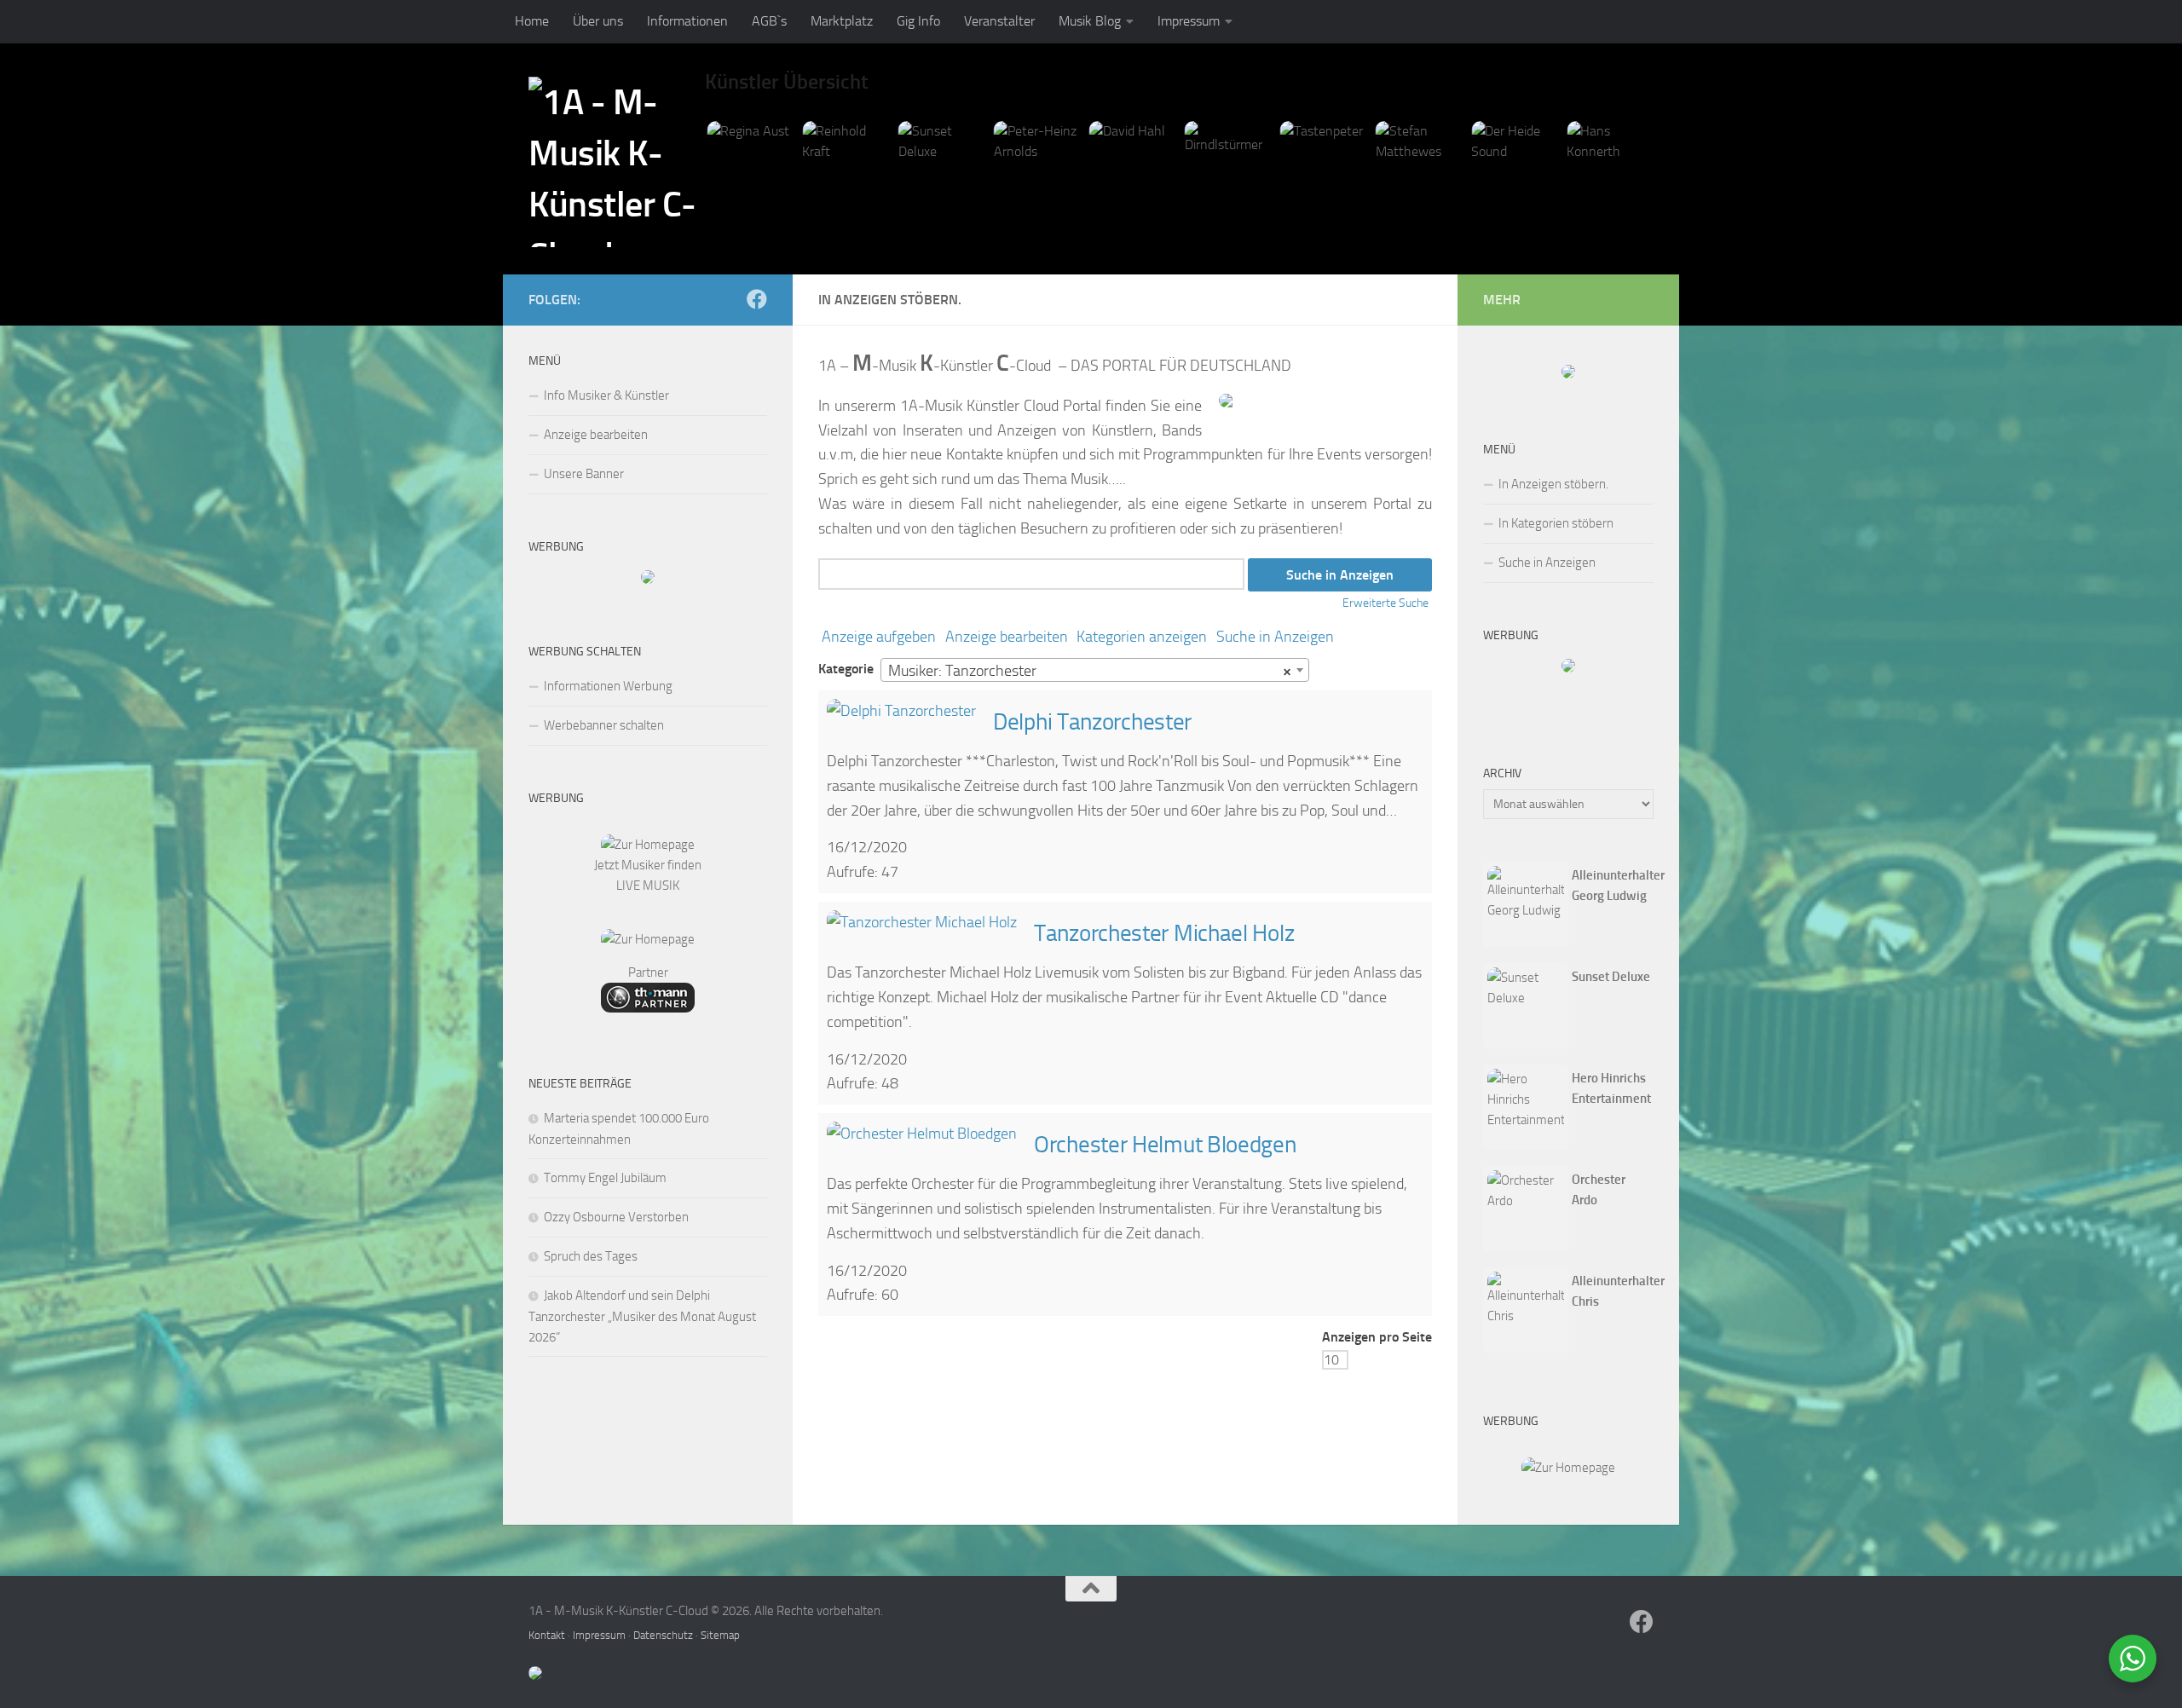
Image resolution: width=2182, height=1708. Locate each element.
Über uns (598, 21)
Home (532, 21)
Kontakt (547, 1635)
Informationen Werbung (608, 686)
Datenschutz (663, 1635)
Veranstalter (999, 21)
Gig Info (918, 21)
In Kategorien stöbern (1556, 523)
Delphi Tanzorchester (1092, 722)
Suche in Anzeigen (1275, 637)
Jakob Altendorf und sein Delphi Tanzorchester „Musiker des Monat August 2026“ (642, 1316)
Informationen (687, 21)
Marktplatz (842, 21)
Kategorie (846, 669)
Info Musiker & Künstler (606, 395)
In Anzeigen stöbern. (1553, 484)
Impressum (1189, 21)
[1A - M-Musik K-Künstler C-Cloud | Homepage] (617, 162)
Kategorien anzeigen (1142, 637)
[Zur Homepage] (648, 845)
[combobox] (1095, 670)
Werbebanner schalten (604, 725)
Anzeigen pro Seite (1377, 1337)
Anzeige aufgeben (879, 637)
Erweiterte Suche (1385, 603)
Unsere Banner (584, 474)
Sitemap (720, 1635)
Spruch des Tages (591, 1256)
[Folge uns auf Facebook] (757, 299)
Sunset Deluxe (1611, 977)
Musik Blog (1090, 21)
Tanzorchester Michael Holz (1164, 933)
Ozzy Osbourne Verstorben (616, 1217)
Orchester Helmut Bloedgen (1165, 1145)
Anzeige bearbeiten (1007, 637)
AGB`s (769, 21)
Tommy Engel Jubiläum (605, 1178)
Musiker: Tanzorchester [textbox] (1090, 671)
